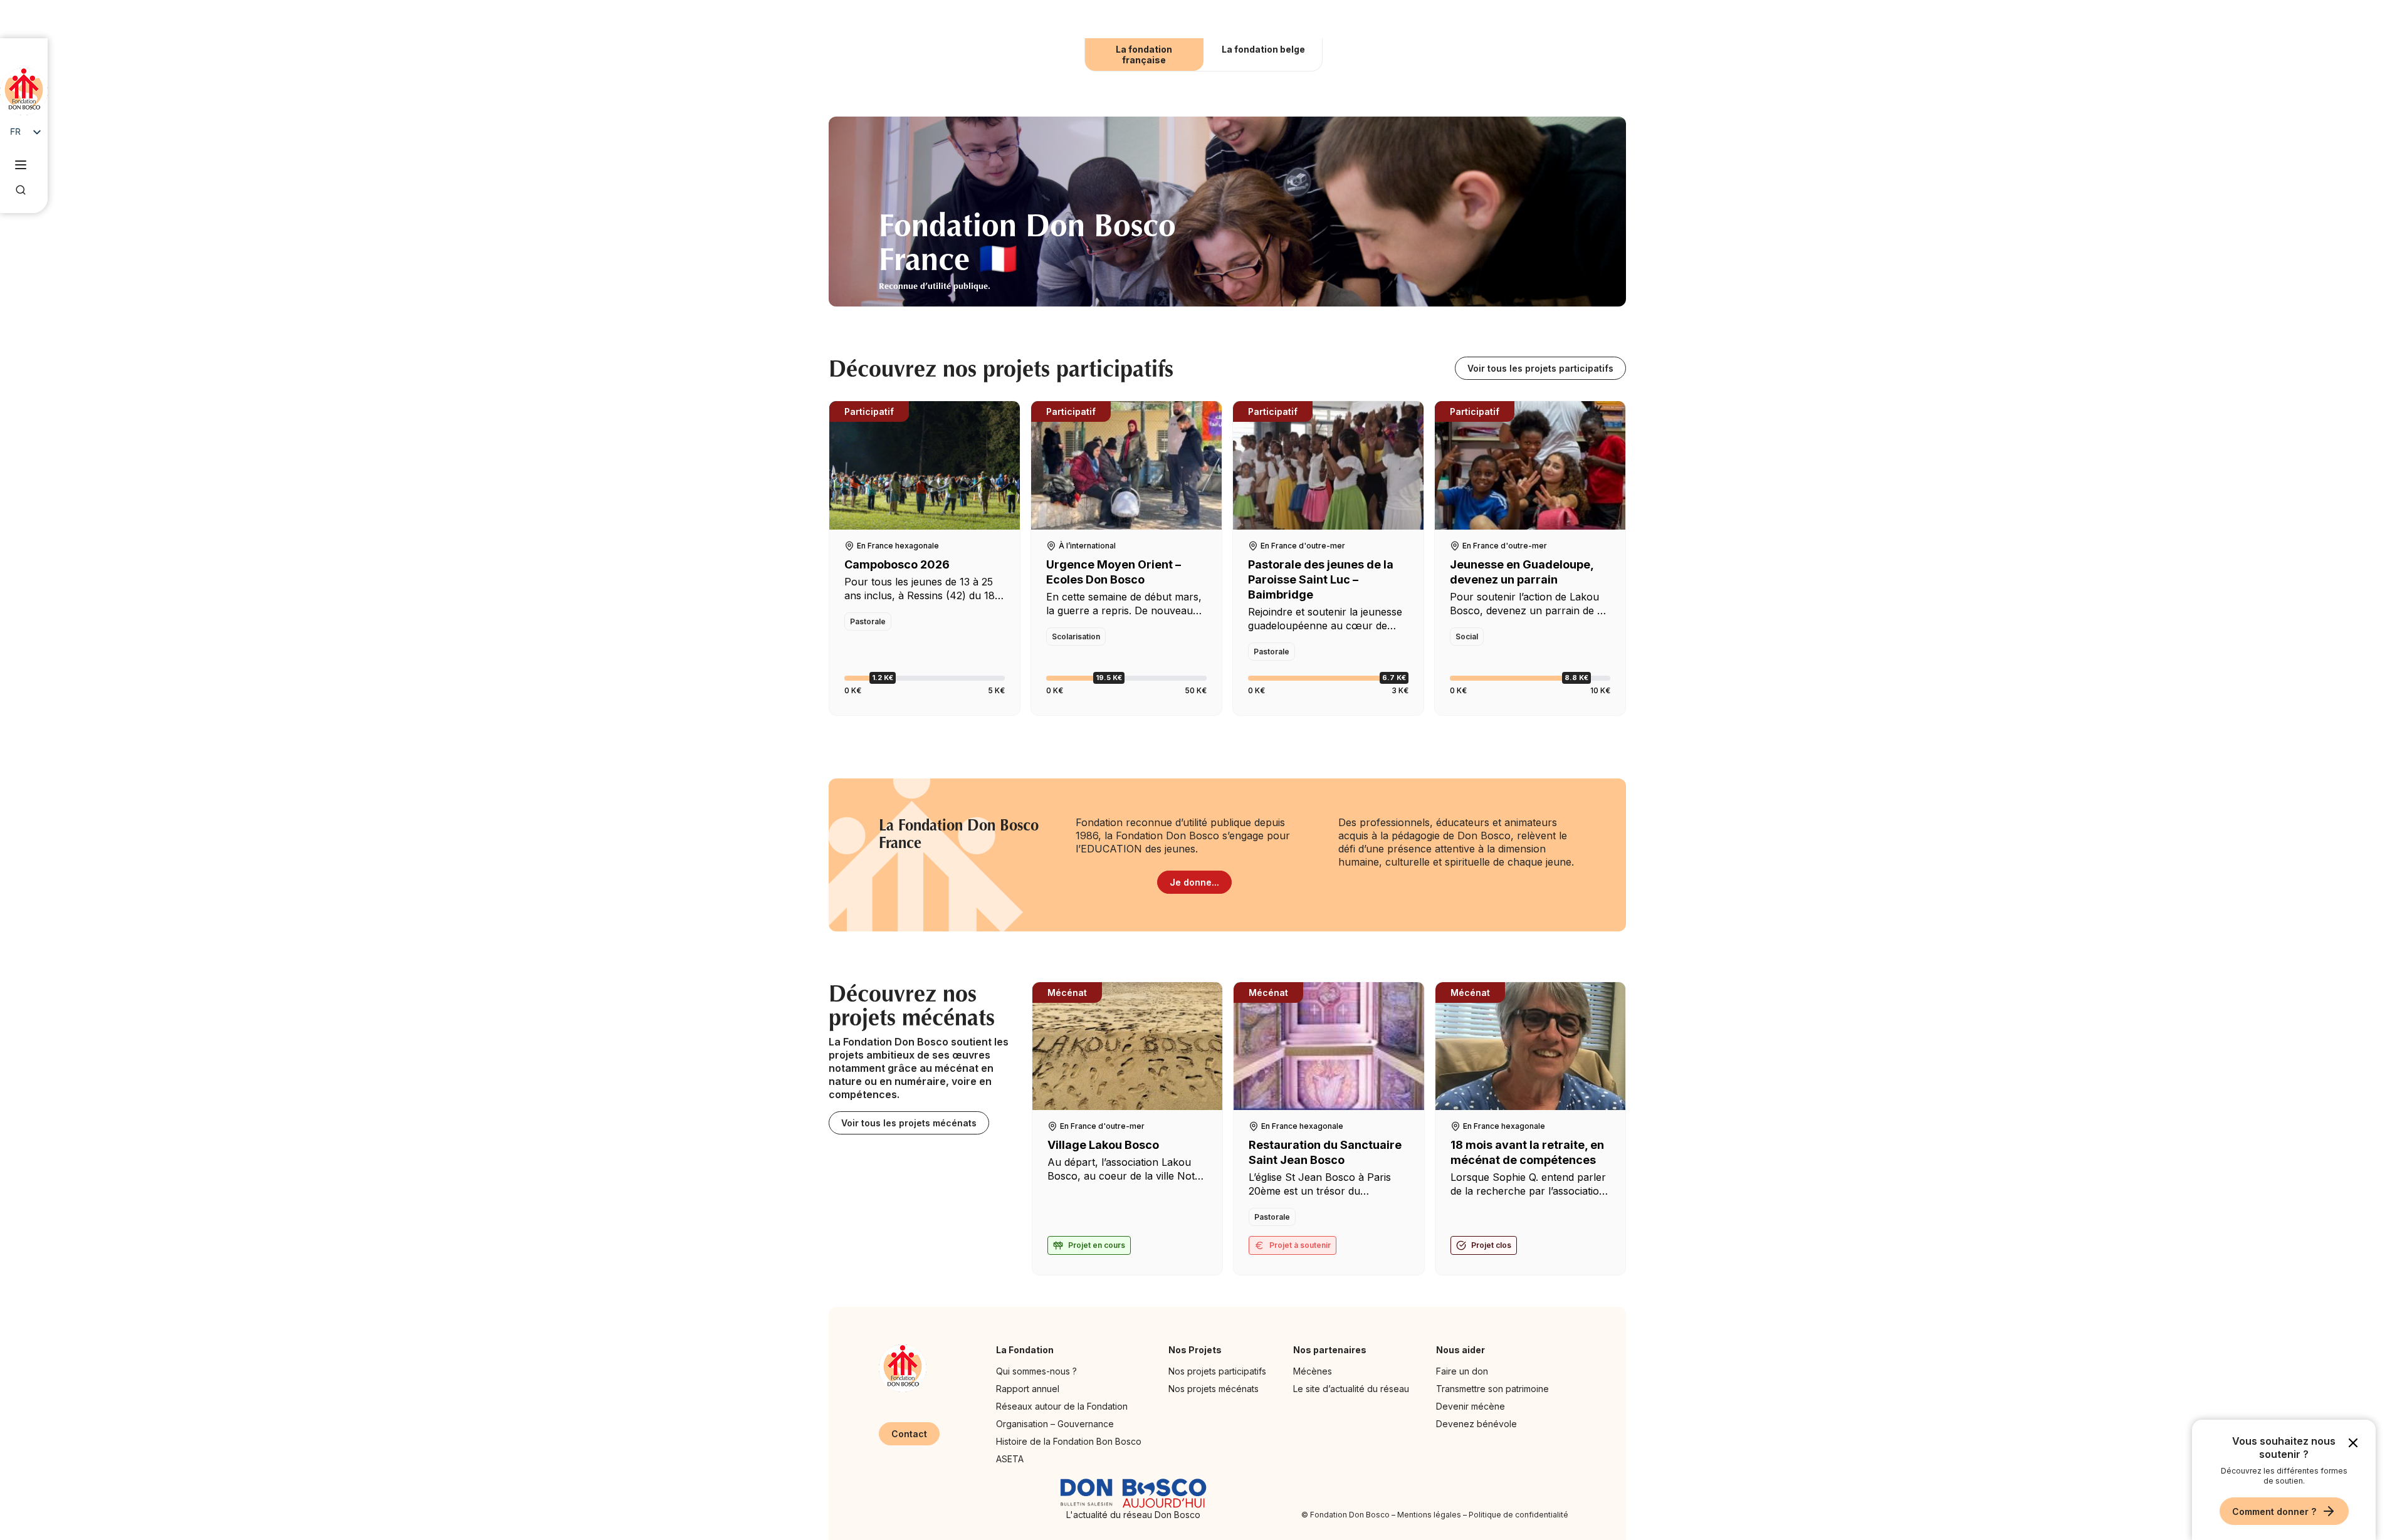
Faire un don (1462, 1371)
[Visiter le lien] (24, 92)
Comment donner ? (2274, 1511)
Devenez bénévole (1476, 1424)
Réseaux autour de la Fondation (1062, 1406)
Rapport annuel (1028, 1389)
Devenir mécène (1471, 1406)
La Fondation (1025, 1350)
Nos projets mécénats (1214, 1389)
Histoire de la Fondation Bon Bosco (1069, 1441)
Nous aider (1460, 1350)
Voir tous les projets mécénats (909, 1123)
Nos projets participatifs (1217, 1371)
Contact (909, 1434)
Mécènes (1313, 1371)
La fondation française (1144, 55)
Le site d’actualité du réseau (1351, 1389)
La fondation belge (1263, 49)
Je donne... (1194, 882)
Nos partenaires (1330, 1350)
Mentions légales (1429, 1515)
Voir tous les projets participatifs (1540, 368)
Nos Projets (1195, 1350)
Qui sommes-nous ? (1036, 1371)
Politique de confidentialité (1518, 1515)
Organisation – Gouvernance (1055, 1424)
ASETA (1010, 1459)
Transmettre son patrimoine (1492, 1389)
